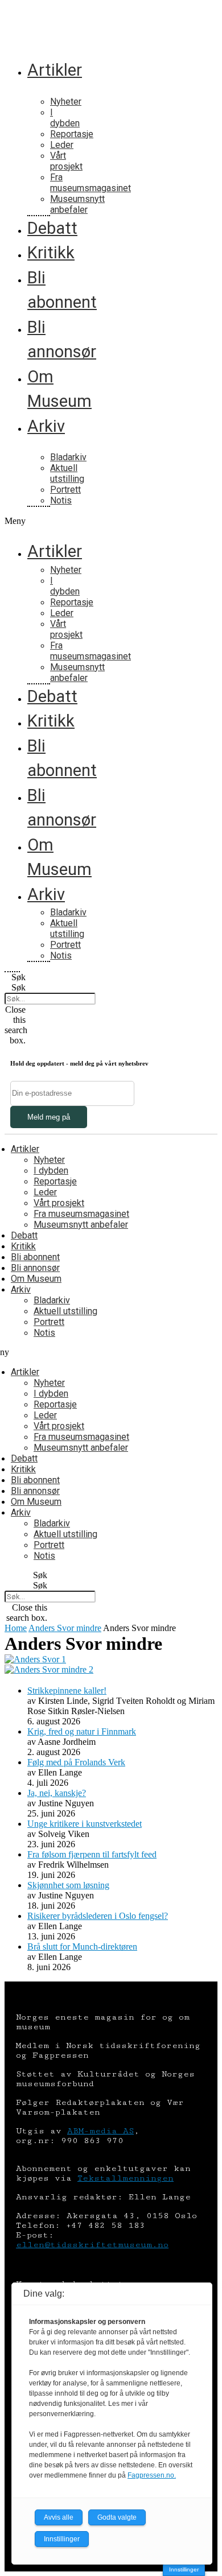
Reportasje (72, 134)
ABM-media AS (100, 2131)
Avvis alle (59, 2517)
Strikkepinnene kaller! (67, 1691)
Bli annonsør (35, 1268)
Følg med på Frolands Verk (76, 1762)
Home (16, 1628)
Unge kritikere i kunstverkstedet (85, 1824)
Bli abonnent (35, 1257)
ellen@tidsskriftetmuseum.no (92, 2245)
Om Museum (36, 1279)
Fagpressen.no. (152, 2475)
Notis (61, 500)
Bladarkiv (68, 457)
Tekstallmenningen (126, 2178)
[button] (12, 521)
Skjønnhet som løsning (68, 1885)
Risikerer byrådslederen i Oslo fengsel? (98, 1916)
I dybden (65, 118)
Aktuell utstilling (67, 473)
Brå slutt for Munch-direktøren (82, 1947)
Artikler (55, 70)
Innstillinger (184, 2569)
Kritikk (51, 253)
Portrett (65, 490)
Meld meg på (49, 1117)
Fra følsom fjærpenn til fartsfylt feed (92, 1854)
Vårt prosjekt (66, 161)
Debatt (52, 228)
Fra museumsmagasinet (91, 183)
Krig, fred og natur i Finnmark (82, 1731)
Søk (18, 987)
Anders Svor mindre (65, 1628)
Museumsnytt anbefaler (77, 204)
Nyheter (66, 102)
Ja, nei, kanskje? (57, 1793)
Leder (62, 145)
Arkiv (46, 426)
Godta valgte (117, 2517)
